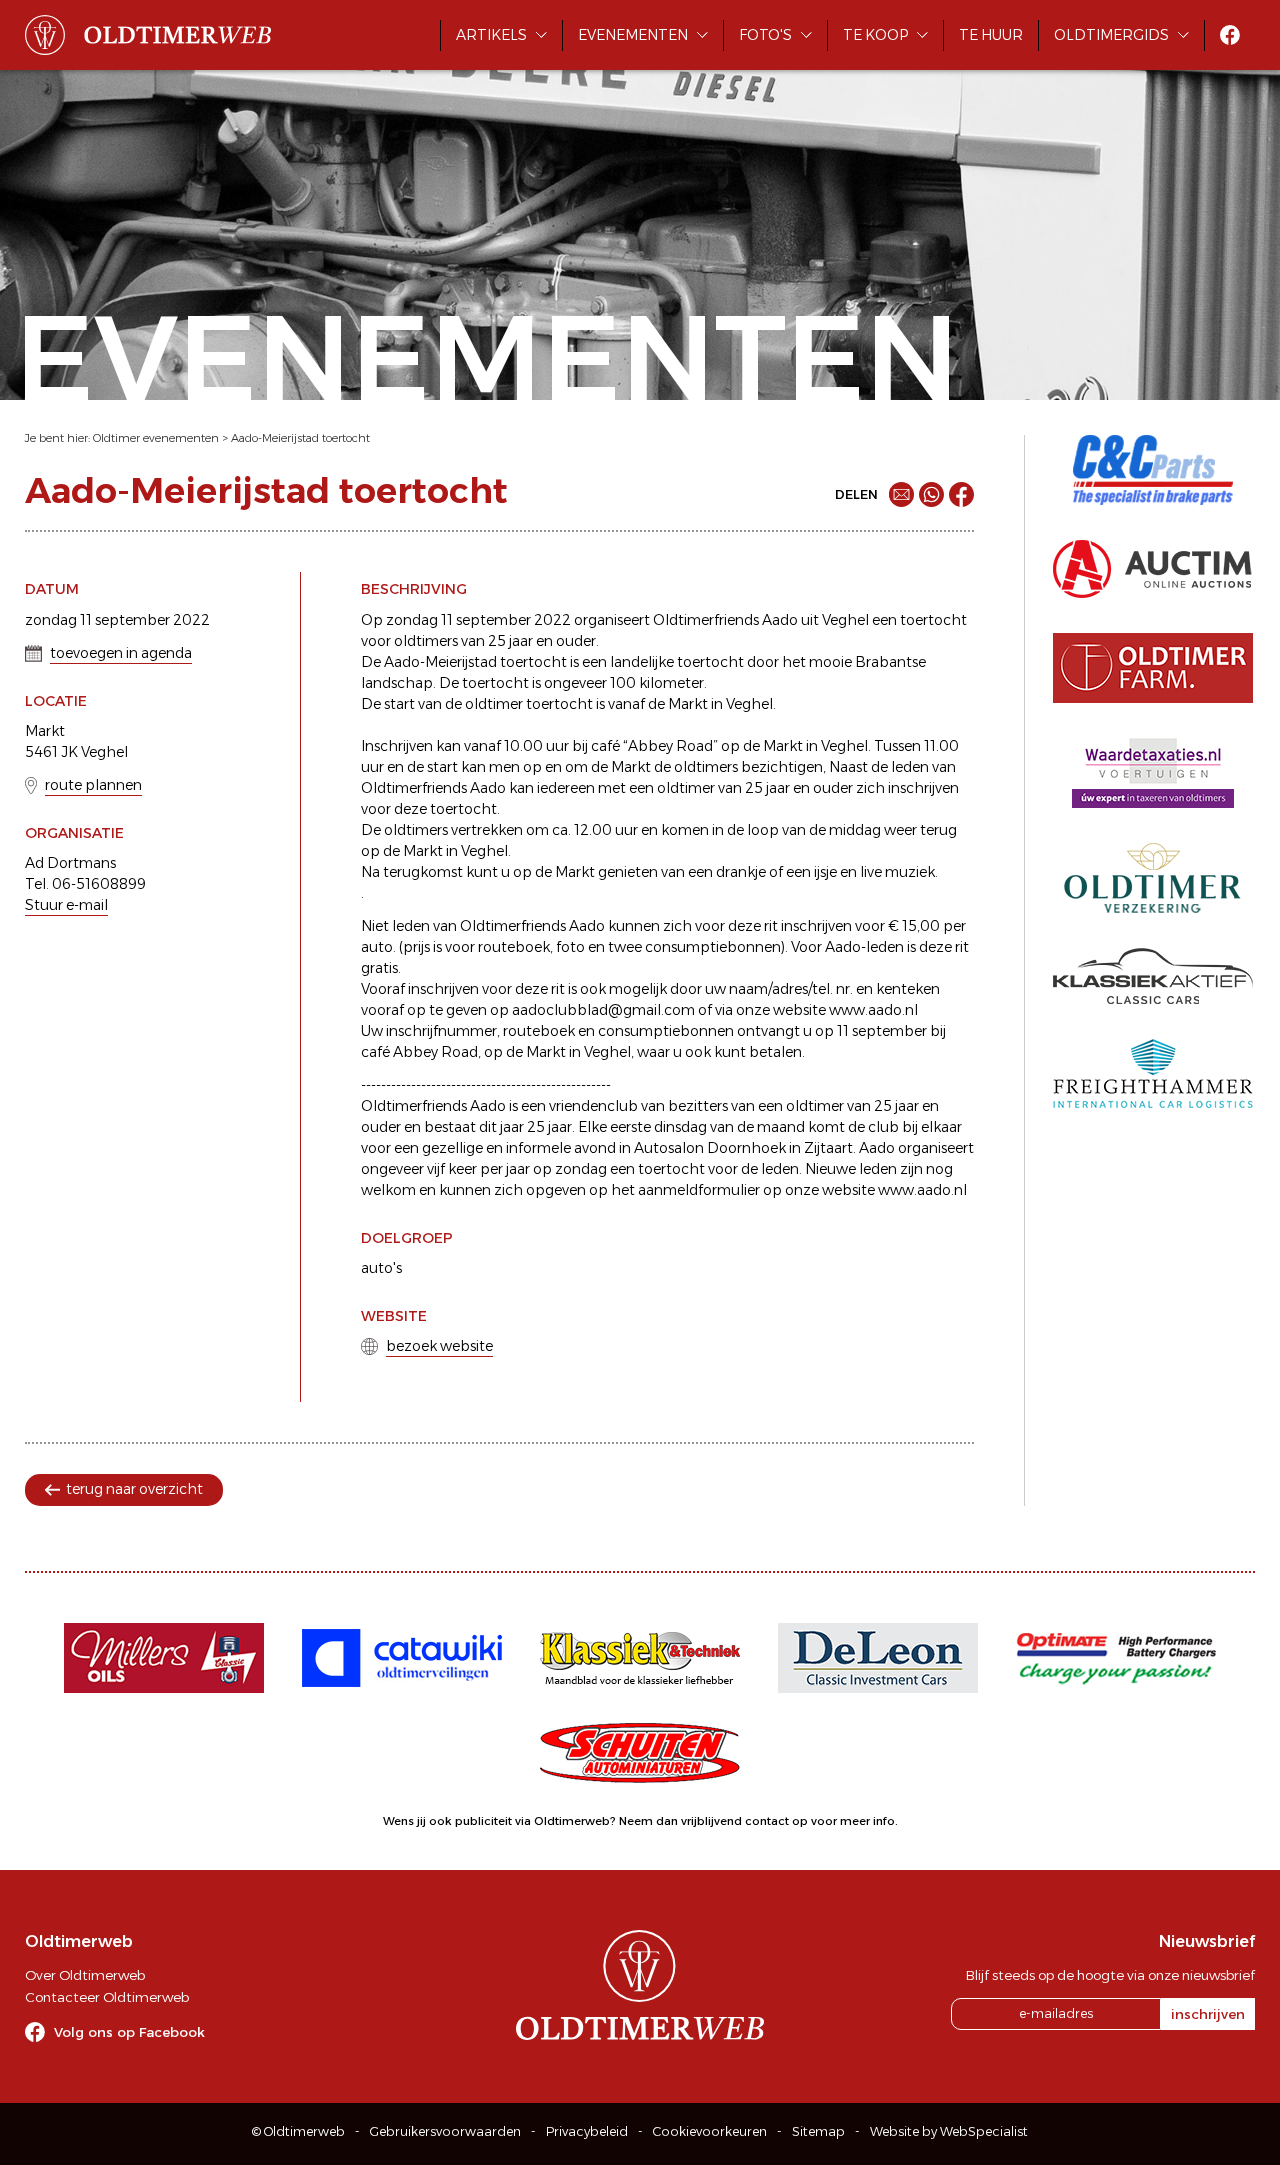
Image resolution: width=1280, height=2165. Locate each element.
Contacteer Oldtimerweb (107, 1997)
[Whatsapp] (931, 494)
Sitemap (818, 2131)
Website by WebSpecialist (949, 2131)
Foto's (765, 35)
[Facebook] (961, 494)
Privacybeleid (587, 2131)
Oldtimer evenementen (156, 438)
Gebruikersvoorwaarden (445, 2131)
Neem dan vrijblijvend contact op (713, 1821)
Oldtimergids (1111, 35)
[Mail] (901, 494)
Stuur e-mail (66, 905)
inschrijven (1208, 2014)
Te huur (991, 35)
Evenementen (633, 35)
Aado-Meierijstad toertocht (300, 438)
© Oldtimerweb (298, 2131)
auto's (381, 1268)
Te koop (875, 35)
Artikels (491, 35)
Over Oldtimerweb (85, 1975)
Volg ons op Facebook (129, 2032)
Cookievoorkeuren (710, 2131)
